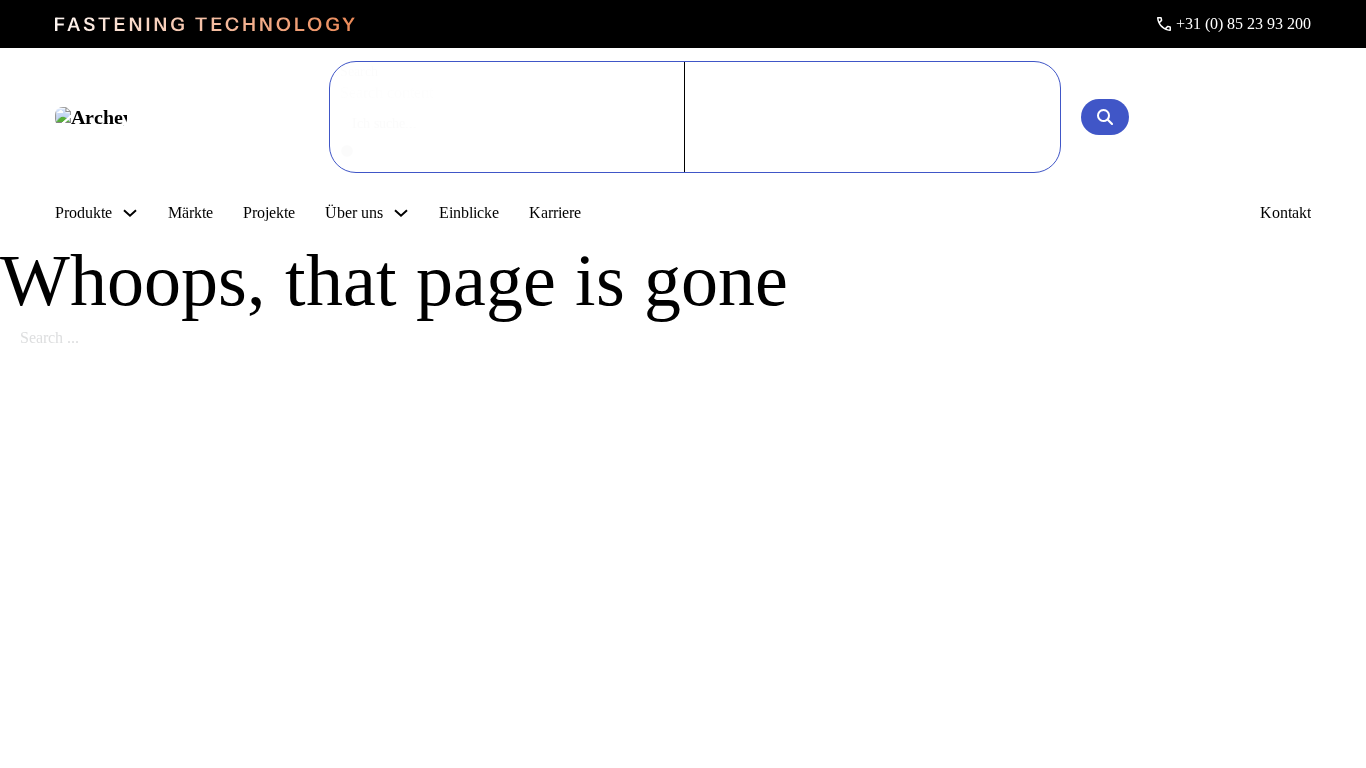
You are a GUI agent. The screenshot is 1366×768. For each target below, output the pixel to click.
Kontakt (1285, 212)
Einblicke (469, 212)
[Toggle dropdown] (130, 213)
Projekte (269, 212)
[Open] (1105, 117)
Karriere (555, 212)
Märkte (190, 212)
